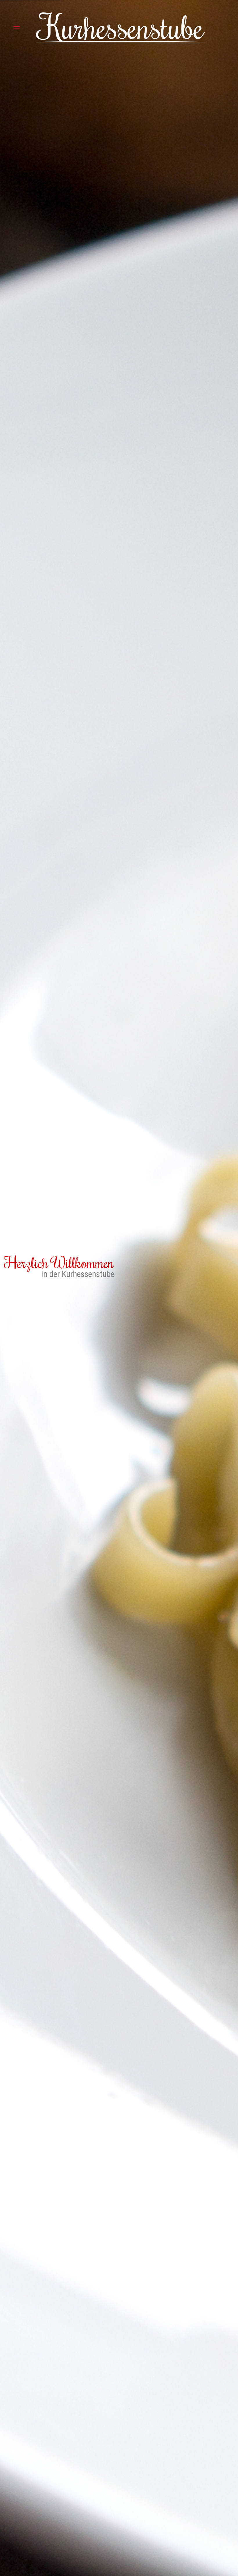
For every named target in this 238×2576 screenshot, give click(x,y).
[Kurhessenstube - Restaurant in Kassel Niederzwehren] (120, 28)
